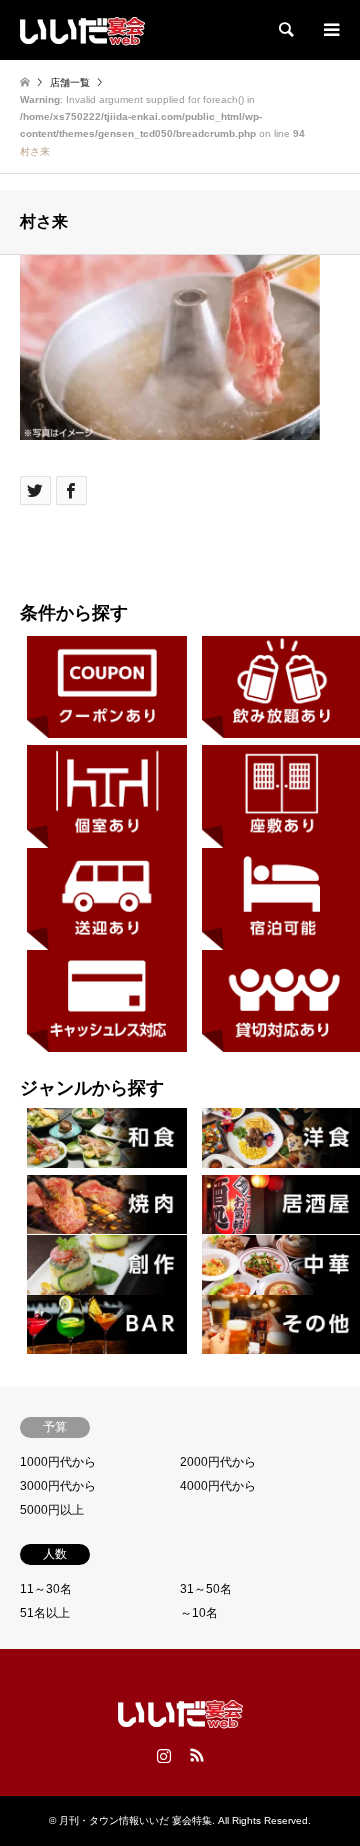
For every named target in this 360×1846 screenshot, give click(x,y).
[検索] (285, 30)
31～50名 (206, 1589)
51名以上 (45, 1613)
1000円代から (58, 1462)
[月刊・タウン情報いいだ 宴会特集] (82, 30)
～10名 (199, 1613)
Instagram (164, 1755)
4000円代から (218, 1486)
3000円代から (58, 1486)
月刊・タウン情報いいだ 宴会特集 (135, 1820)
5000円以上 (52, 1510)
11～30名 (46, 1589)
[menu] (330, 30)
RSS (197, 1755)
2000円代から (218, 1462)
